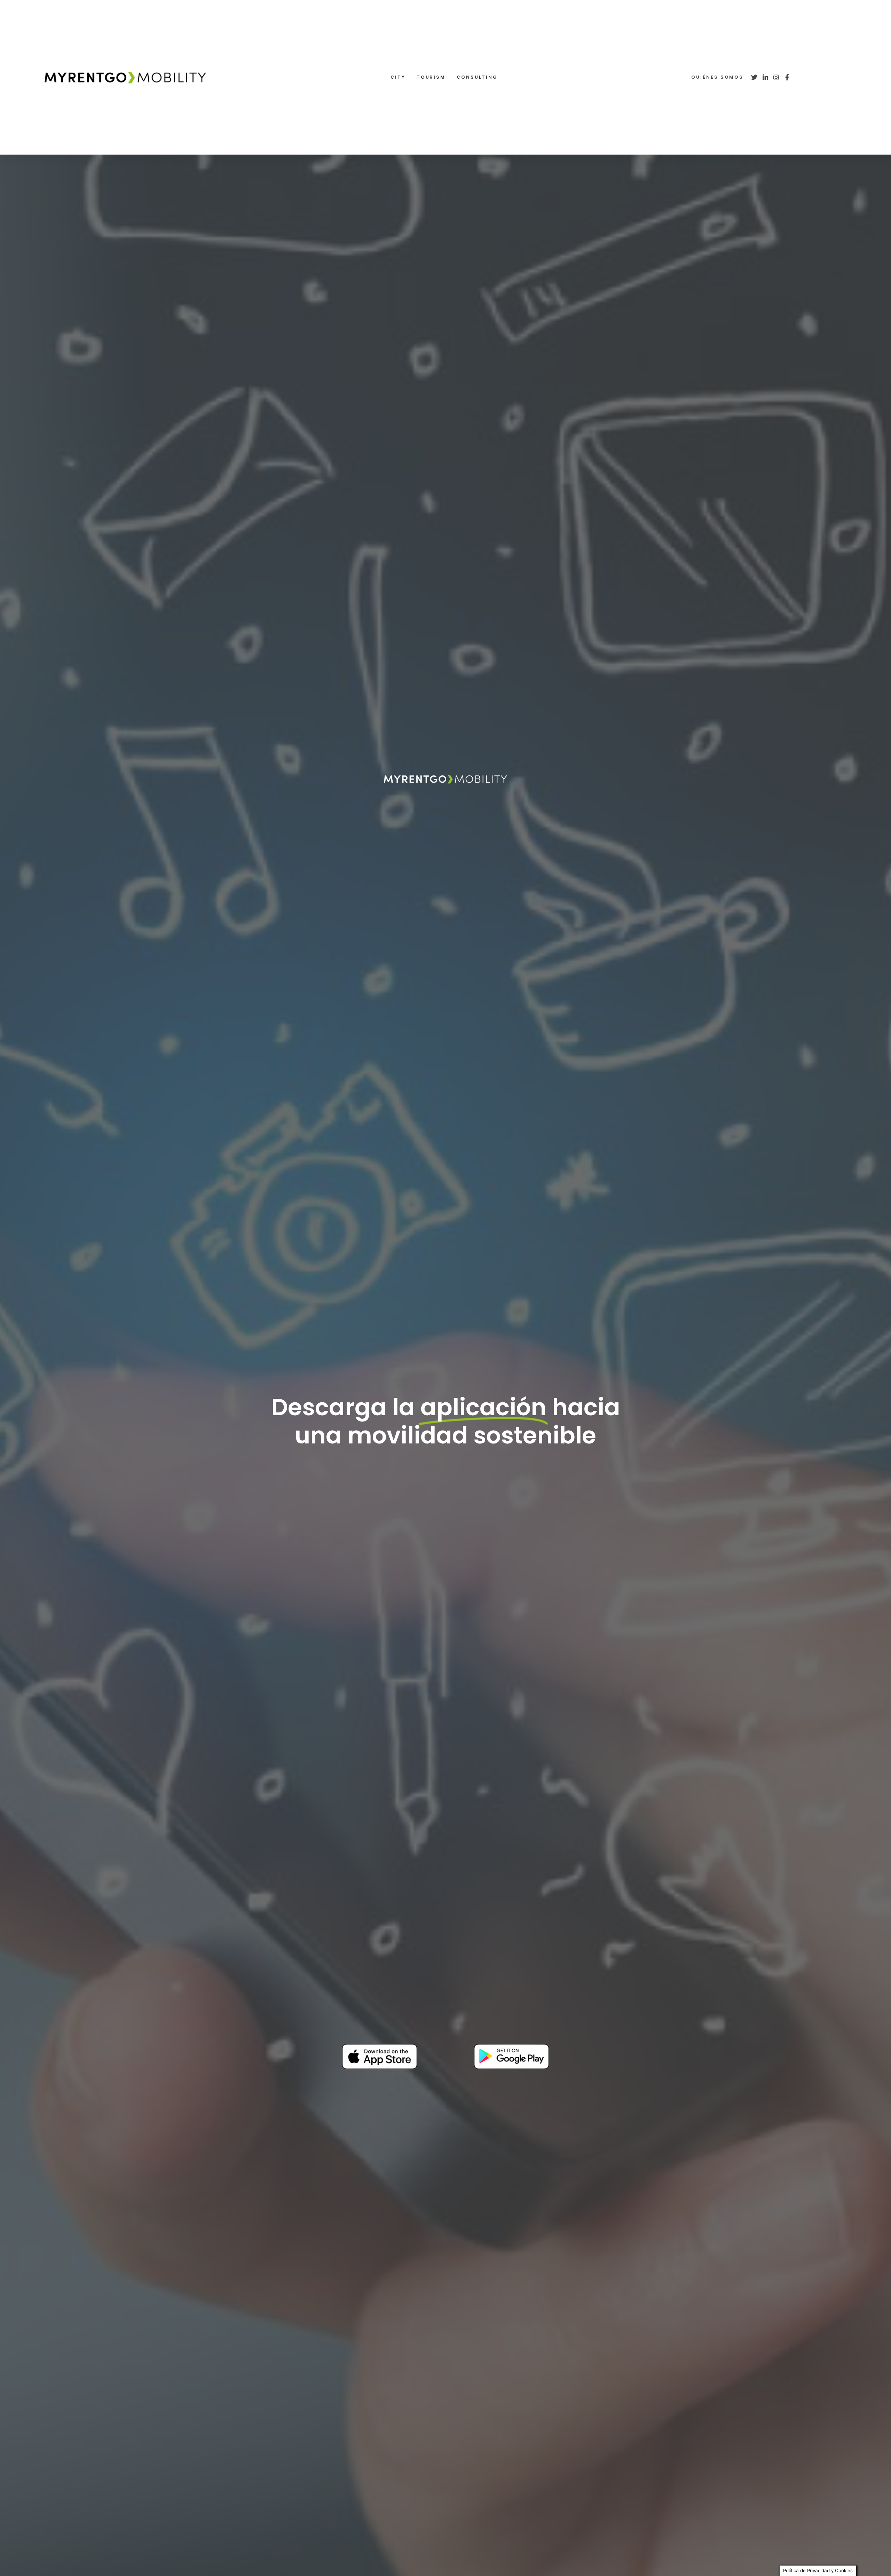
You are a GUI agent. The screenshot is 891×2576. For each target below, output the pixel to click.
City (398, 77)
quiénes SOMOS (717, 77)
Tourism (431, 77)
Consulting (477, 77)
